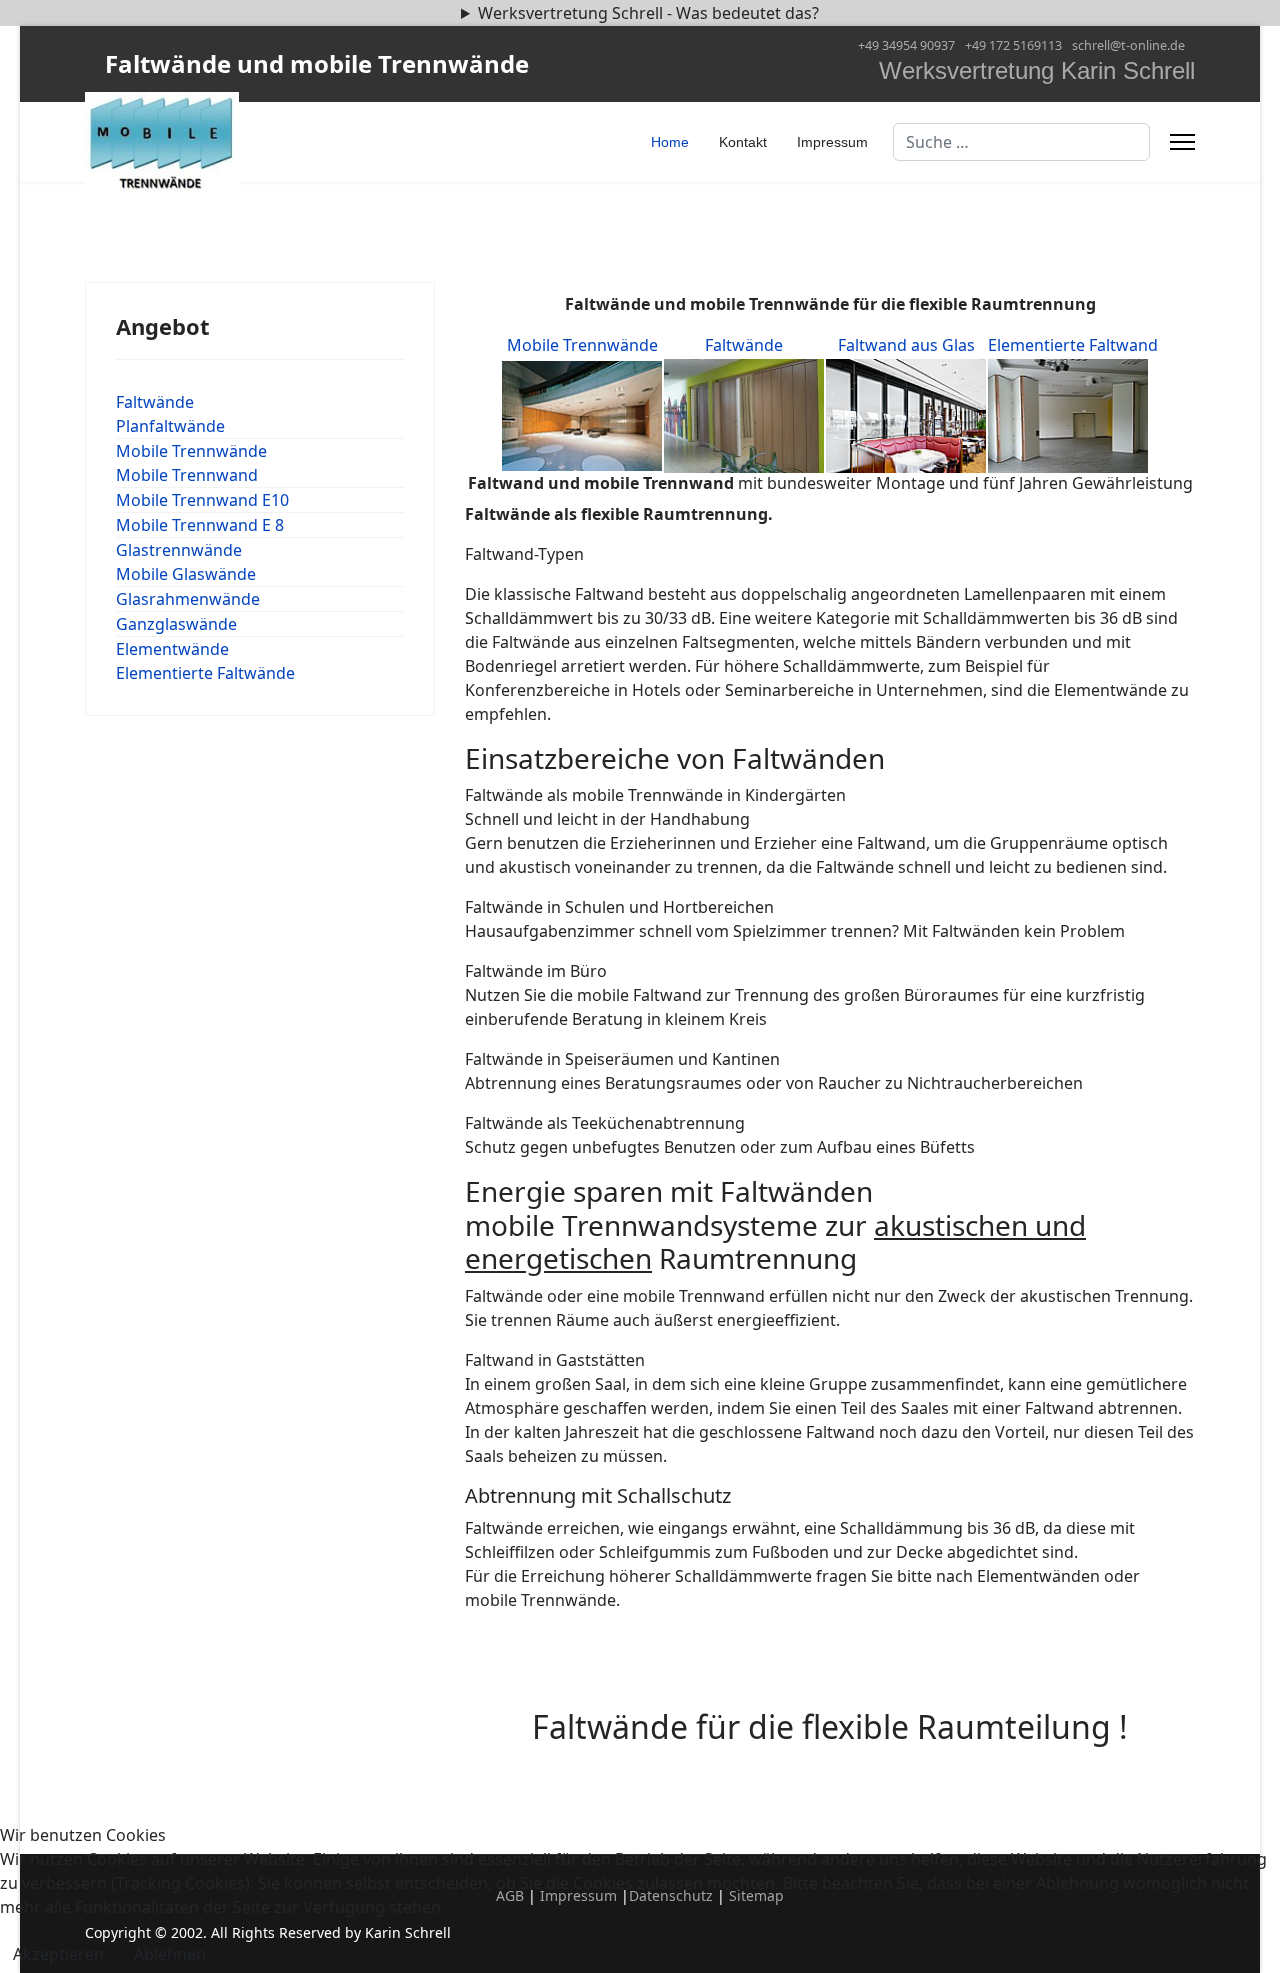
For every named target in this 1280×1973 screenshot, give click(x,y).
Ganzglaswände (176, 624)
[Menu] (1182, 142)
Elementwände (172, 649)
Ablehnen (170, 1954)
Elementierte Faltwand (1073, 345)
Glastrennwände (179, 550)
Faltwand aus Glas (906, 345)
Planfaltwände (170, 426)
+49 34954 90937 (906, 45)
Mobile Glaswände (186, 574)
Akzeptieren (58, 1954)
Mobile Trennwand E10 (202, 500)
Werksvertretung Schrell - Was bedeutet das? (648, 13)
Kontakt (743, 142)
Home (670, 142)
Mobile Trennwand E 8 (200, 525)
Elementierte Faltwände (205, 673)
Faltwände (155, 402)
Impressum (832, 142)
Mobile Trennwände (191, 451)
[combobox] (1021, 142)
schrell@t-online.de (1128, 45)
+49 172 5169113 (1013, 45)
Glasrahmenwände (188, 599)
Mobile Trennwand (187, 475)
